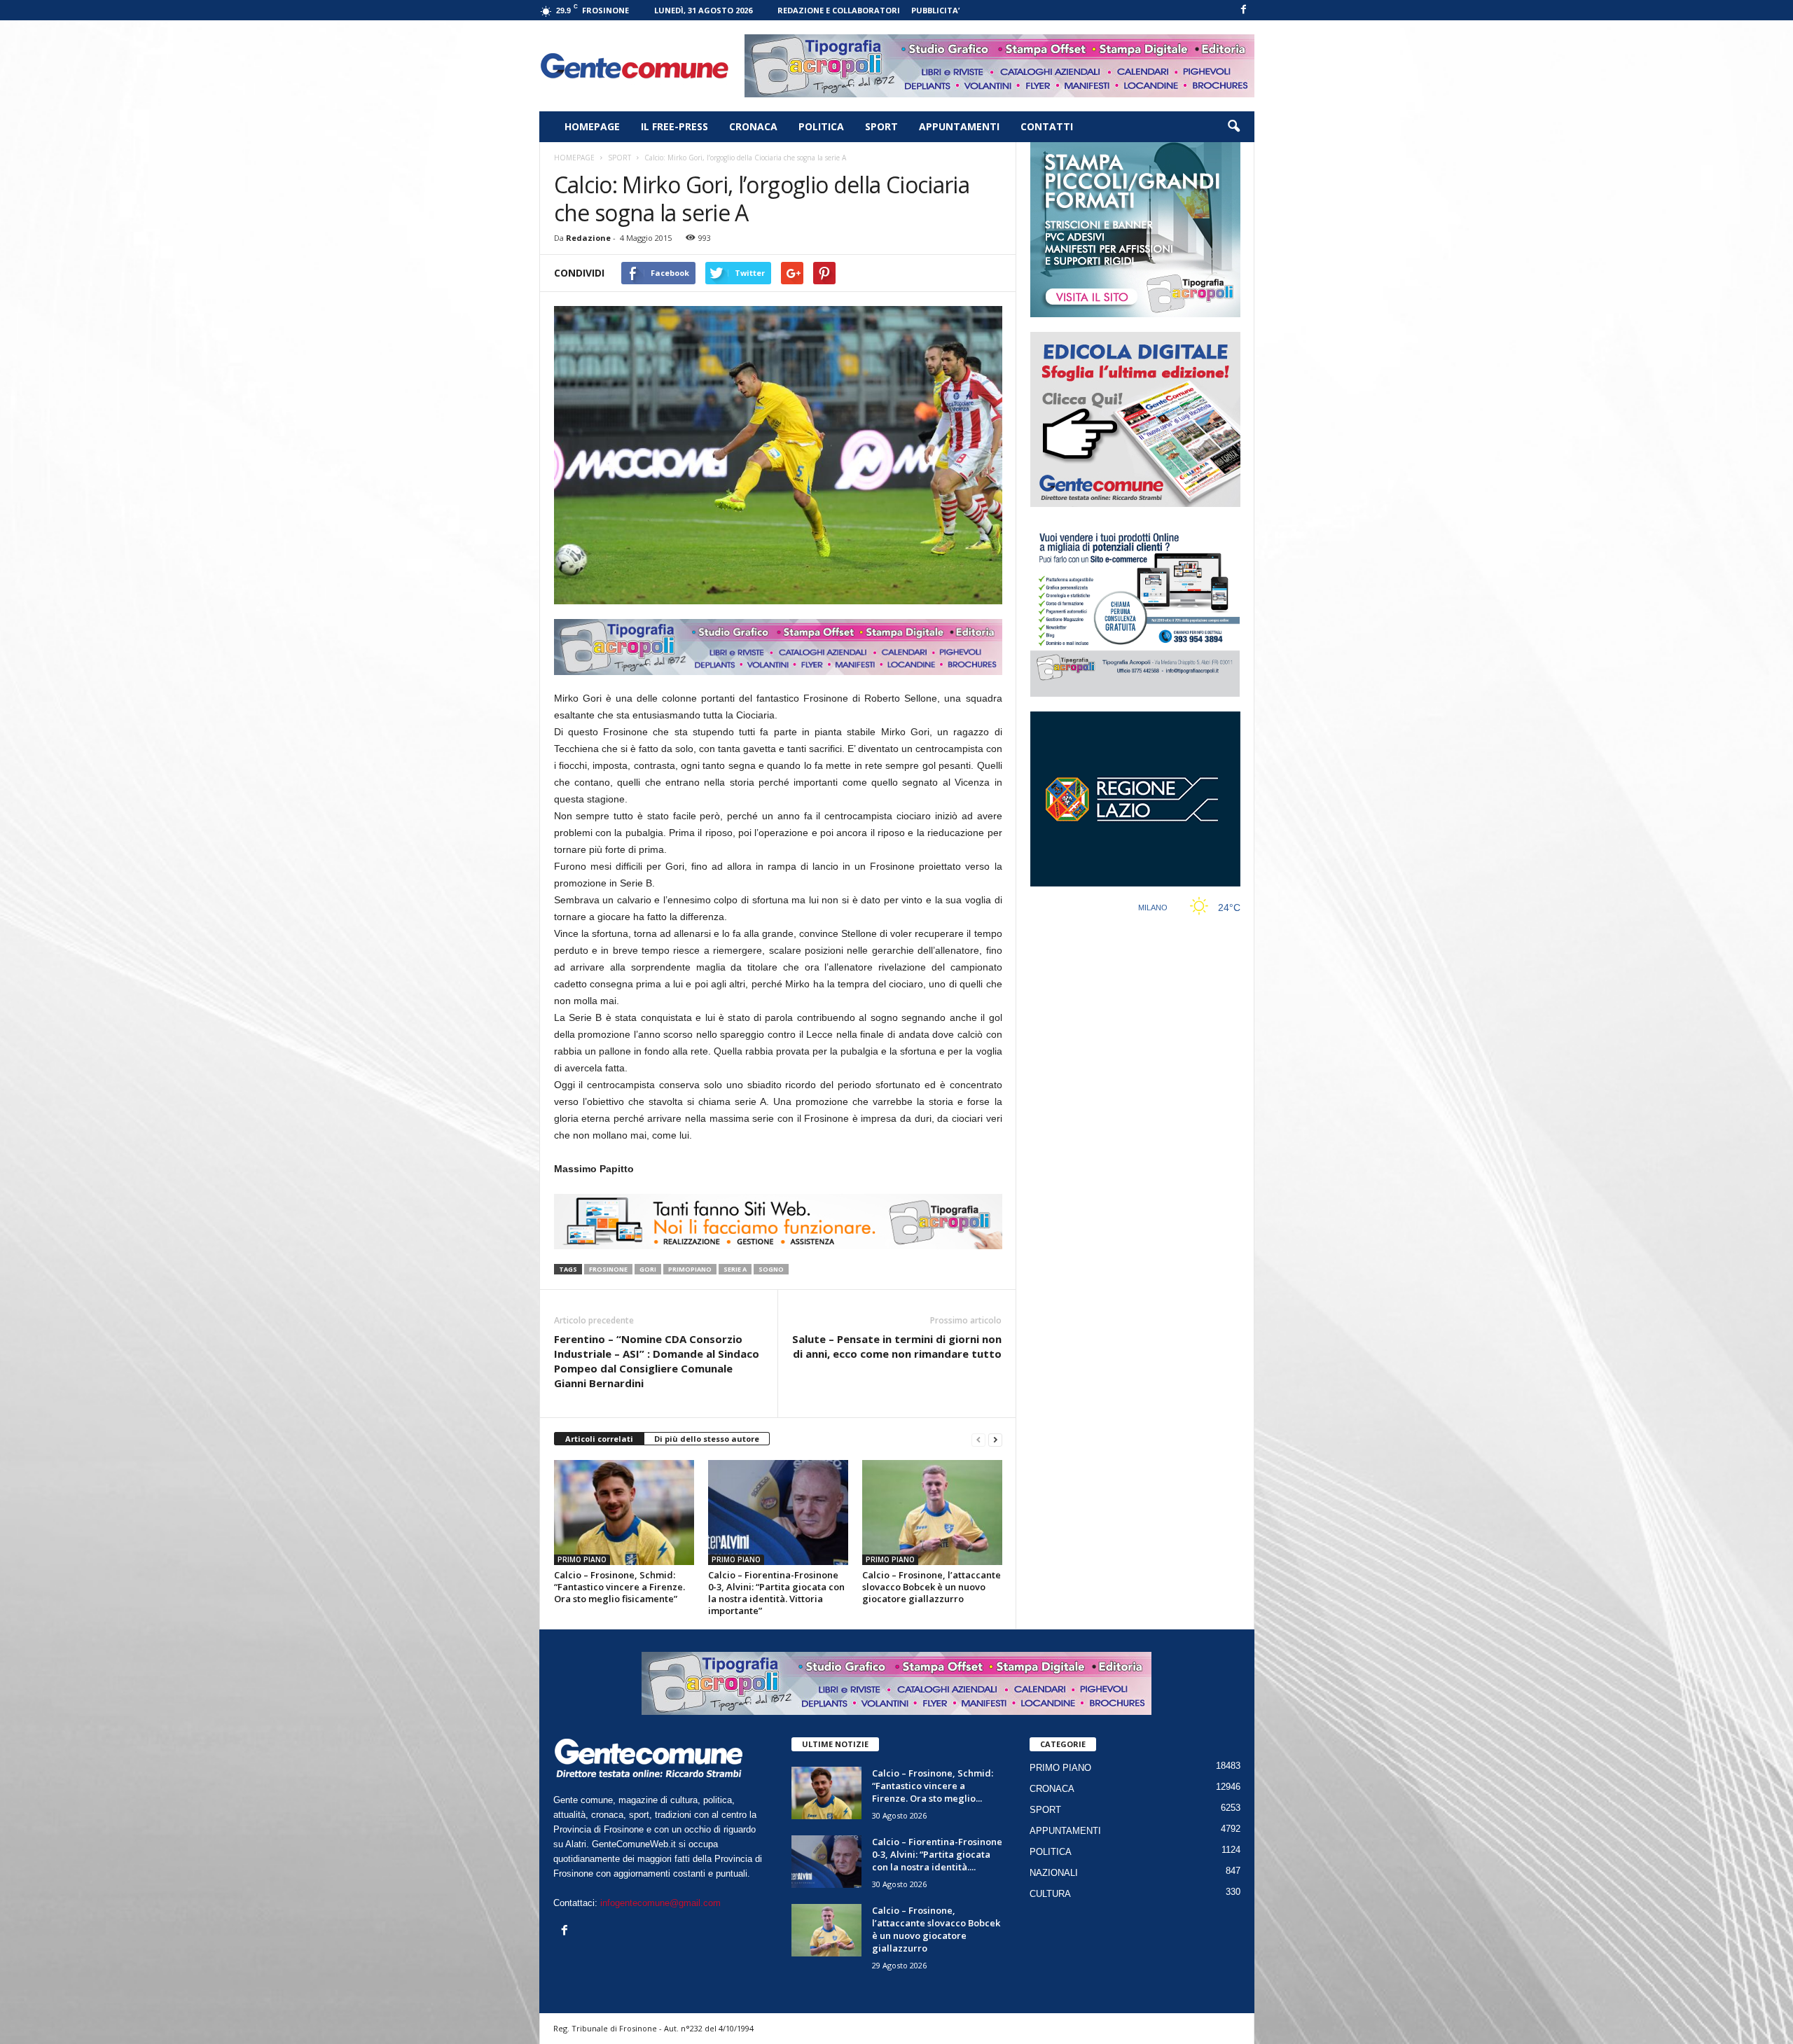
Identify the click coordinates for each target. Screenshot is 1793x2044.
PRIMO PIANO (582, 1559)
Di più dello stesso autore (707, 1439)
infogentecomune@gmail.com (660, 1903)
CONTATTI (1047, 126)
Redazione (588, 238)
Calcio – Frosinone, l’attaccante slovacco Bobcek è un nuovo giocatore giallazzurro (932, 1587)
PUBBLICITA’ (935, 10)
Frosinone (608, 1269)
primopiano (690, 1269)
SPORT (881, 126)
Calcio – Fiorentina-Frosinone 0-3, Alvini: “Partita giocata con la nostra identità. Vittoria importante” (776, 1593)
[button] (1233, 127)
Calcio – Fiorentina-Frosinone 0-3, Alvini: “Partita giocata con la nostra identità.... (937, 1854)
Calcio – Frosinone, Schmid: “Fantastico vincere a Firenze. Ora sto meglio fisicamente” (619, 1587)
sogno (771, 1269)
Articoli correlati (599, 1439)
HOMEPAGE (592, 126)
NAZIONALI (1054, 1873)
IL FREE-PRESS (674, 126)
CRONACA (753, 126)
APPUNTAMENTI (959, 126)
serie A (735, 1269)
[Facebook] (1244, 10)
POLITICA (821, 126)
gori (648, 1269)
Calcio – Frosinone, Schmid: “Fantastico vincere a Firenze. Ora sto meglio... (933, 1786)
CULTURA (1050, 1894)
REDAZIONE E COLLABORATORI (839, 10)
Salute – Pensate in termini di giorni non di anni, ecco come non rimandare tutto (897, 1346)
